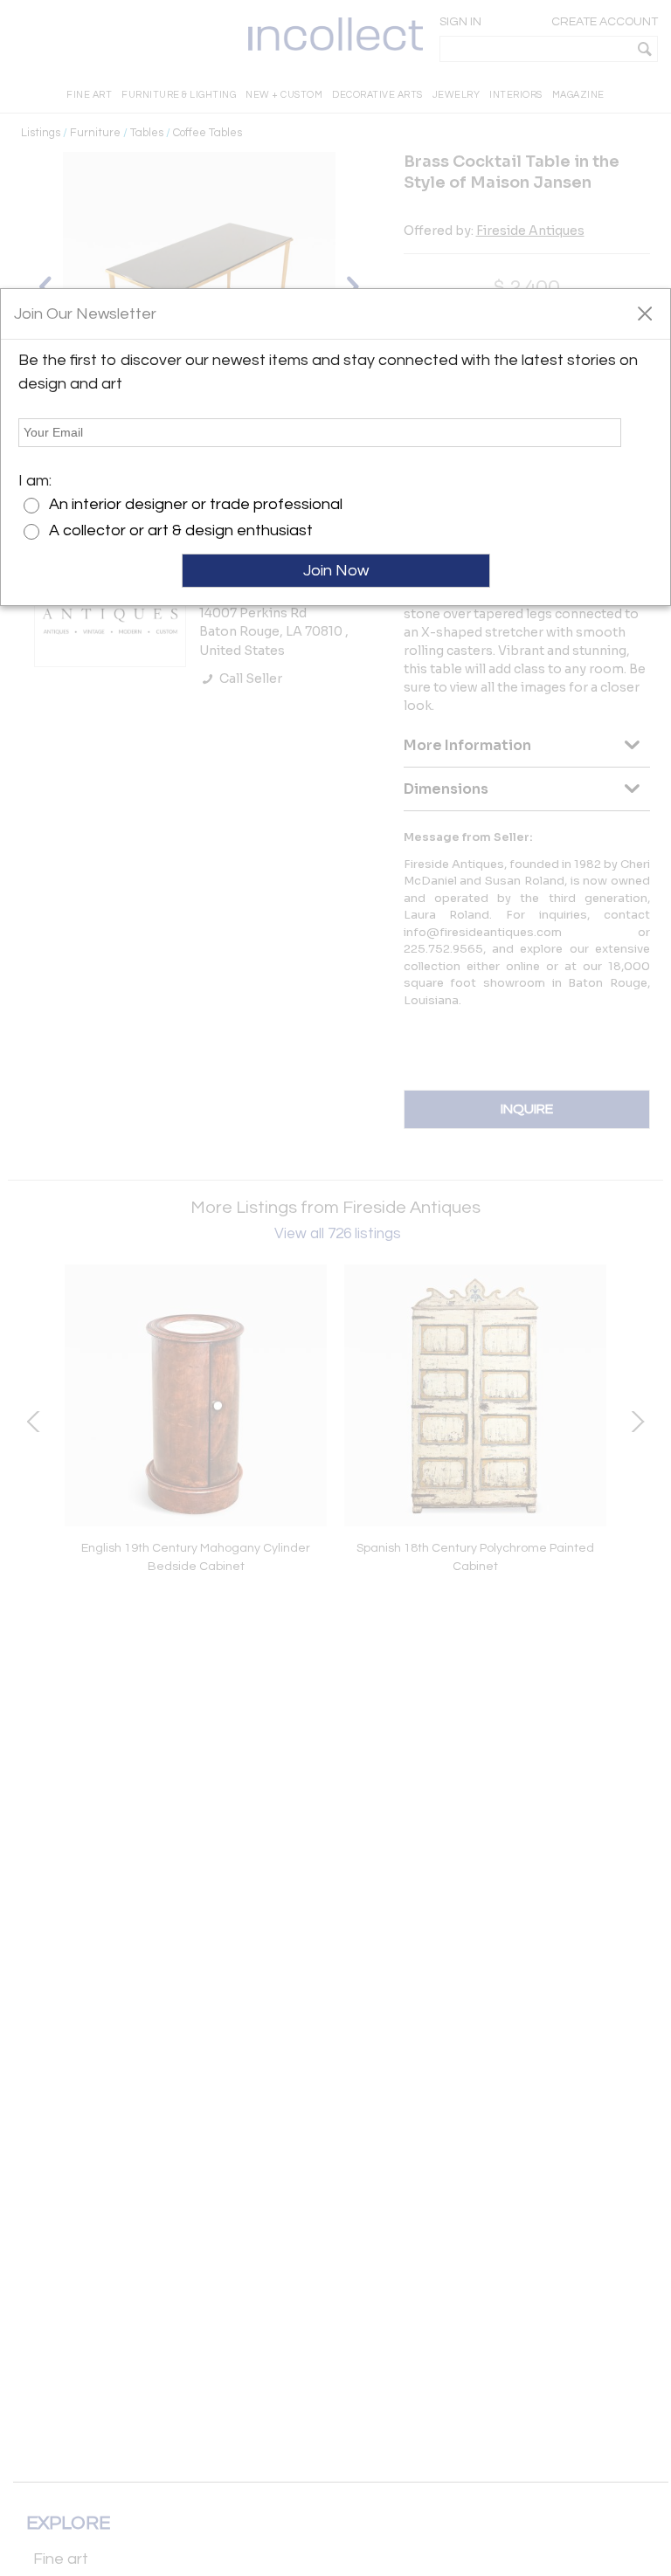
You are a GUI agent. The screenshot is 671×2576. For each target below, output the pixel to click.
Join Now (336, 571)
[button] (644, 313)
